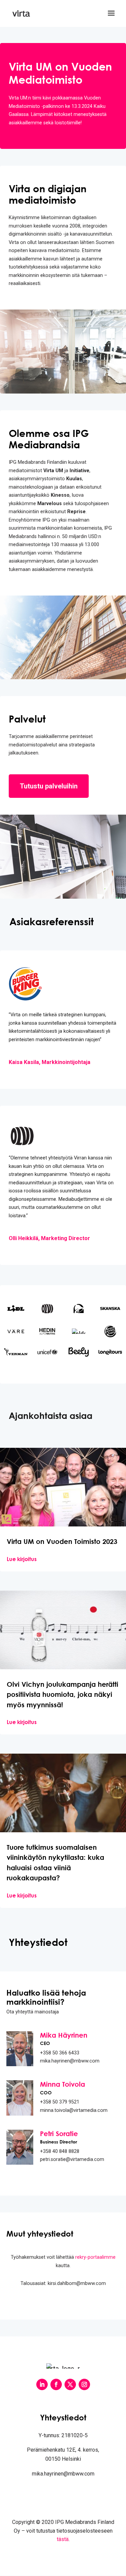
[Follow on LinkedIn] (42, 2384)
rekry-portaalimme (95, 2257)
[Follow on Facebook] (56, 2384)
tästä (63, 2539)
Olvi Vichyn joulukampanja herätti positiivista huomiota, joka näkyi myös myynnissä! (62, 1694)
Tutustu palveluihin (49, 786)
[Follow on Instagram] (84, 2384)
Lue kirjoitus (22, 1559)
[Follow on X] (70, 2384)
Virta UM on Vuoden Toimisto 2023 (62, 1541)
